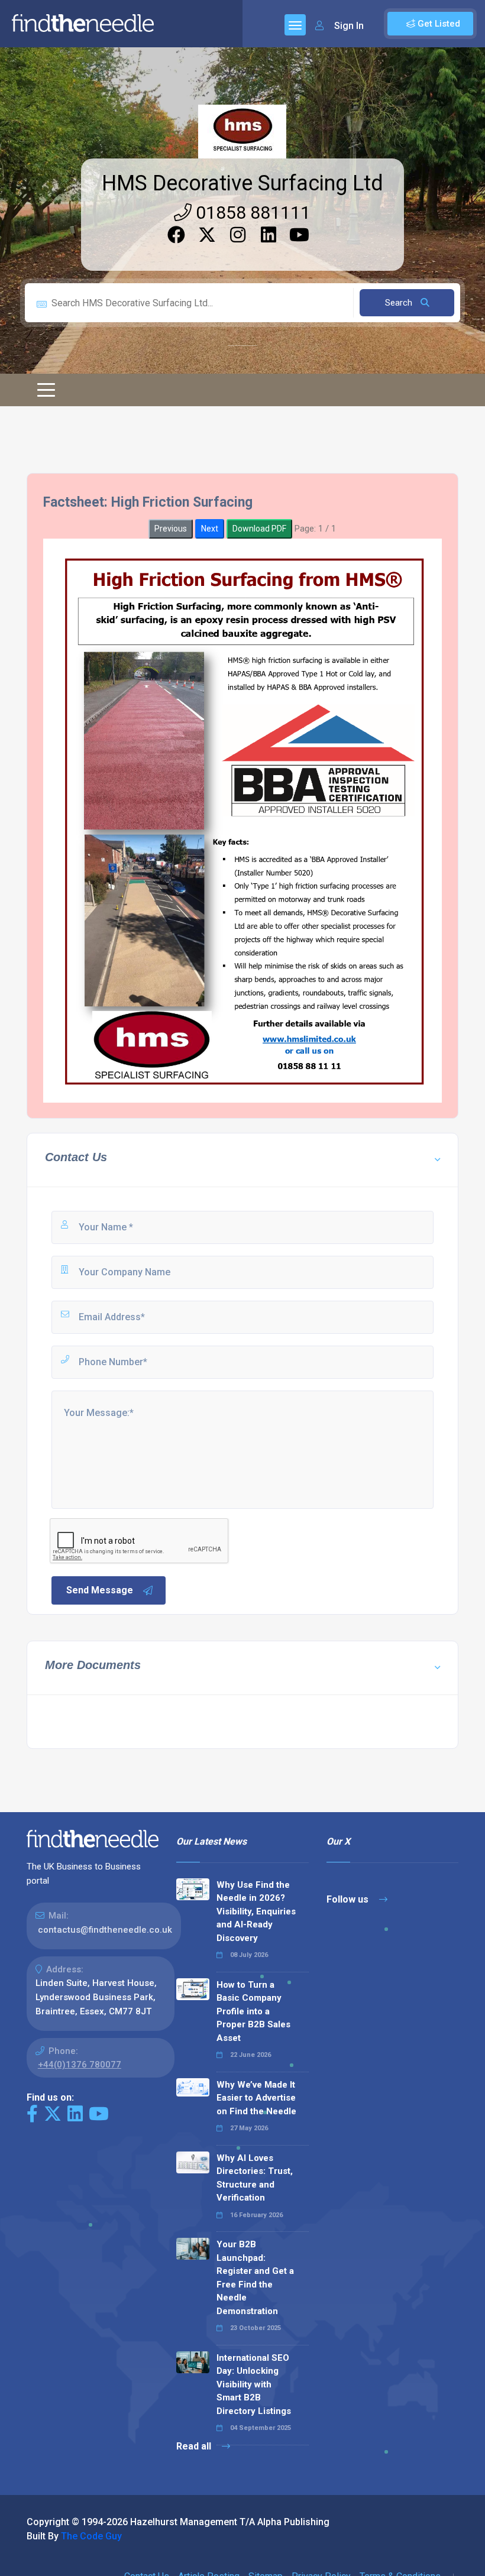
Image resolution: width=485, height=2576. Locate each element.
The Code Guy (91, 2536)
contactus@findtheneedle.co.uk (105, 1930)
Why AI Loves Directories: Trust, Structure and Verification (255, 2178)
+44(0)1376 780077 (80, 2065)
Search (400, 303)
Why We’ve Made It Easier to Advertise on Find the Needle (256, 2098)
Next (210, 529)
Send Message (100, 1590)
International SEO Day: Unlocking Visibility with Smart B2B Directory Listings (254, 2384)
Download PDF (259, 529)
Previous (171, 529)
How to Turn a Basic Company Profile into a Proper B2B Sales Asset (253, 2011)
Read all (195, 2446)
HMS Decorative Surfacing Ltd (242, 183)
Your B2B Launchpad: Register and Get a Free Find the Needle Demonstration (255, 2278)
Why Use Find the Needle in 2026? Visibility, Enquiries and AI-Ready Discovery (256, 1911)
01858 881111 (251, 213)
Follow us (349, 1899)
